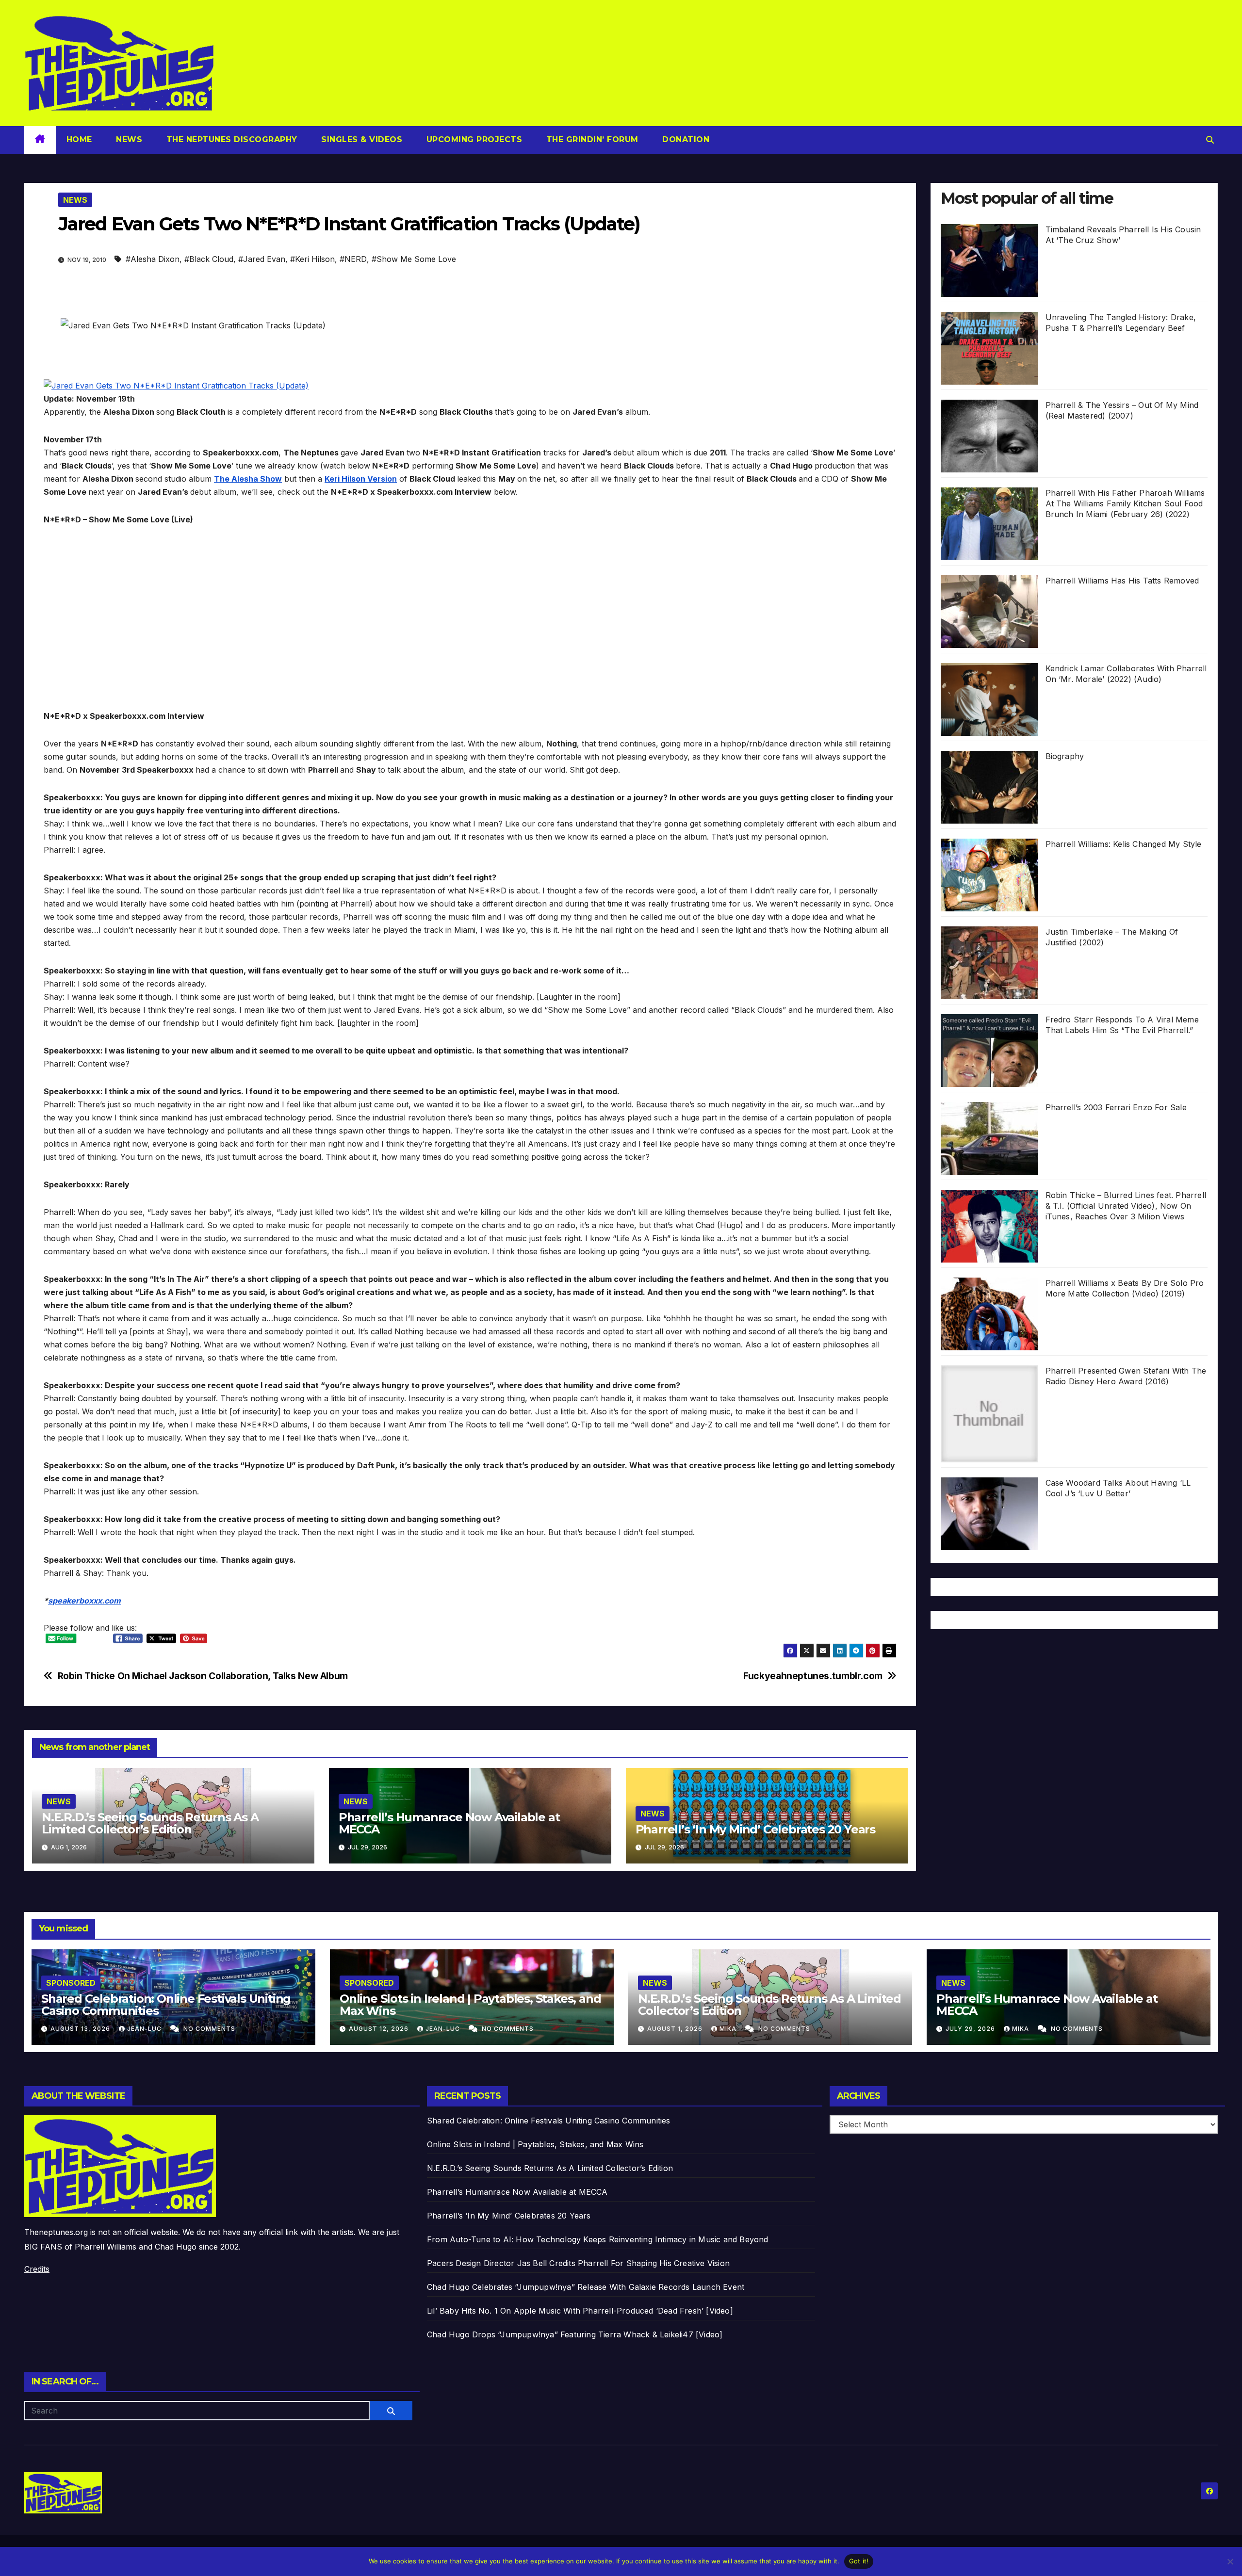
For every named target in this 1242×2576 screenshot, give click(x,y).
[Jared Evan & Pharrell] (176, 385)
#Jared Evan (262, 259)
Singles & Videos (361, 139)
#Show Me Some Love (414, 259)
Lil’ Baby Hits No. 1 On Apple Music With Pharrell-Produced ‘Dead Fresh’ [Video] (580, 2311)
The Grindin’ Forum (591, 139)
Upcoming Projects (473, 139)
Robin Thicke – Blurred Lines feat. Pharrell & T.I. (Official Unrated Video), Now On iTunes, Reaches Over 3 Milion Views (1126, 1206)
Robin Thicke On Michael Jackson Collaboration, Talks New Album (203, 1676)
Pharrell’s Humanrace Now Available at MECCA (449, 1823)
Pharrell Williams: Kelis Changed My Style (1124, 844)
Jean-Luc (145, 2029)
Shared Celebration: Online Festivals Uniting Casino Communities (166, 2005)
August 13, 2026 (81, 2029)
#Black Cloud (209, 259)
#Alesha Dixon (153, 259)
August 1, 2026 (676, 2029)
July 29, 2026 (971, 2029)
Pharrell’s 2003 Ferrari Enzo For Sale (1116, 1107)
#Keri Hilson (312, 259)
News (128, 139)
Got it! (859, 2561)
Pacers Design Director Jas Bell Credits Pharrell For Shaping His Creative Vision (578, 2263)
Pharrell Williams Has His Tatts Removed (1122, 581)
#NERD (353, 259)
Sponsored (71, 1983)
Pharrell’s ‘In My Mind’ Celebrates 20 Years (755, 1829)
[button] (1210, 140)
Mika (729, 2029)
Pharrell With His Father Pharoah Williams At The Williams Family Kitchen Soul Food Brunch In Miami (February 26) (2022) (1125, 503)
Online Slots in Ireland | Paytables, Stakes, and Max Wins (470, 2005)
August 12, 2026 (380, 2029)
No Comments (209, 2029)
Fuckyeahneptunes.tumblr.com (813, 1676)
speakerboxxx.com (84, 1601)
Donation (685, 139)
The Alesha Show (248, 479)
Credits (37, 2269)
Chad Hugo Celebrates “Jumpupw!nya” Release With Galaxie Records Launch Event (586, 2287)
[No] (1230, 2561)
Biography (1065, 756)
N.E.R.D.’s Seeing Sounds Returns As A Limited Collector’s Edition (150, 1823)
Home (79, 139)
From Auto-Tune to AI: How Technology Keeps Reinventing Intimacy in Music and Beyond (598, 2239)
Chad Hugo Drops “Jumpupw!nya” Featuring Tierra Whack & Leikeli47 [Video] (575, 2334)
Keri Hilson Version (361, 479)
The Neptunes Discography (230, 139)
